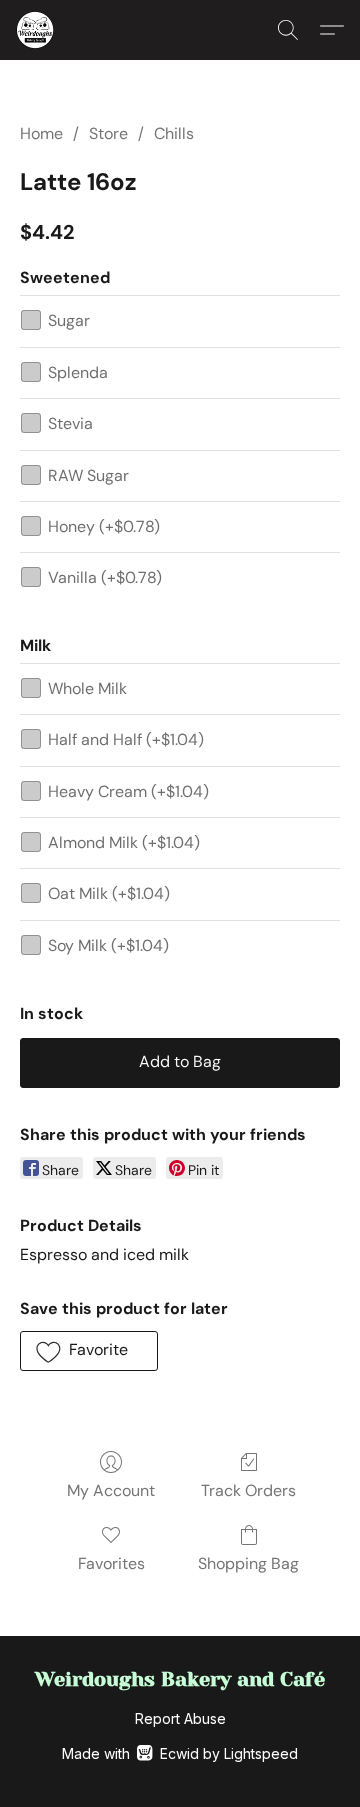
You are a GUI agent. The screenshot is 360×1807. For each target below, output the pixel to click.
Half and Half (126, 739)
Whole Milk (87, 688)
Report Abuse (180, 1718)
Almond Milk (124, 842)
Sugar (69, 320)
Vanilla (105, 577)
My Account (111, 1490)
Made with (179, 1753)
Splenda (78, 372)
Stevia (70, 423)
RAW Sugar (88, 475)
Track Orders (248, 1490)
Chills (174, 133)
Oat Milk (109, 893)
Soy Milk (108, 945)
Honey (104, 526)
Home (41, 133)
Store (108, 133)
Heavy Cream (128, 791)
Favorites (111, 1563)
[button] (36, 30)
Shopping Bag (248, 1563)
